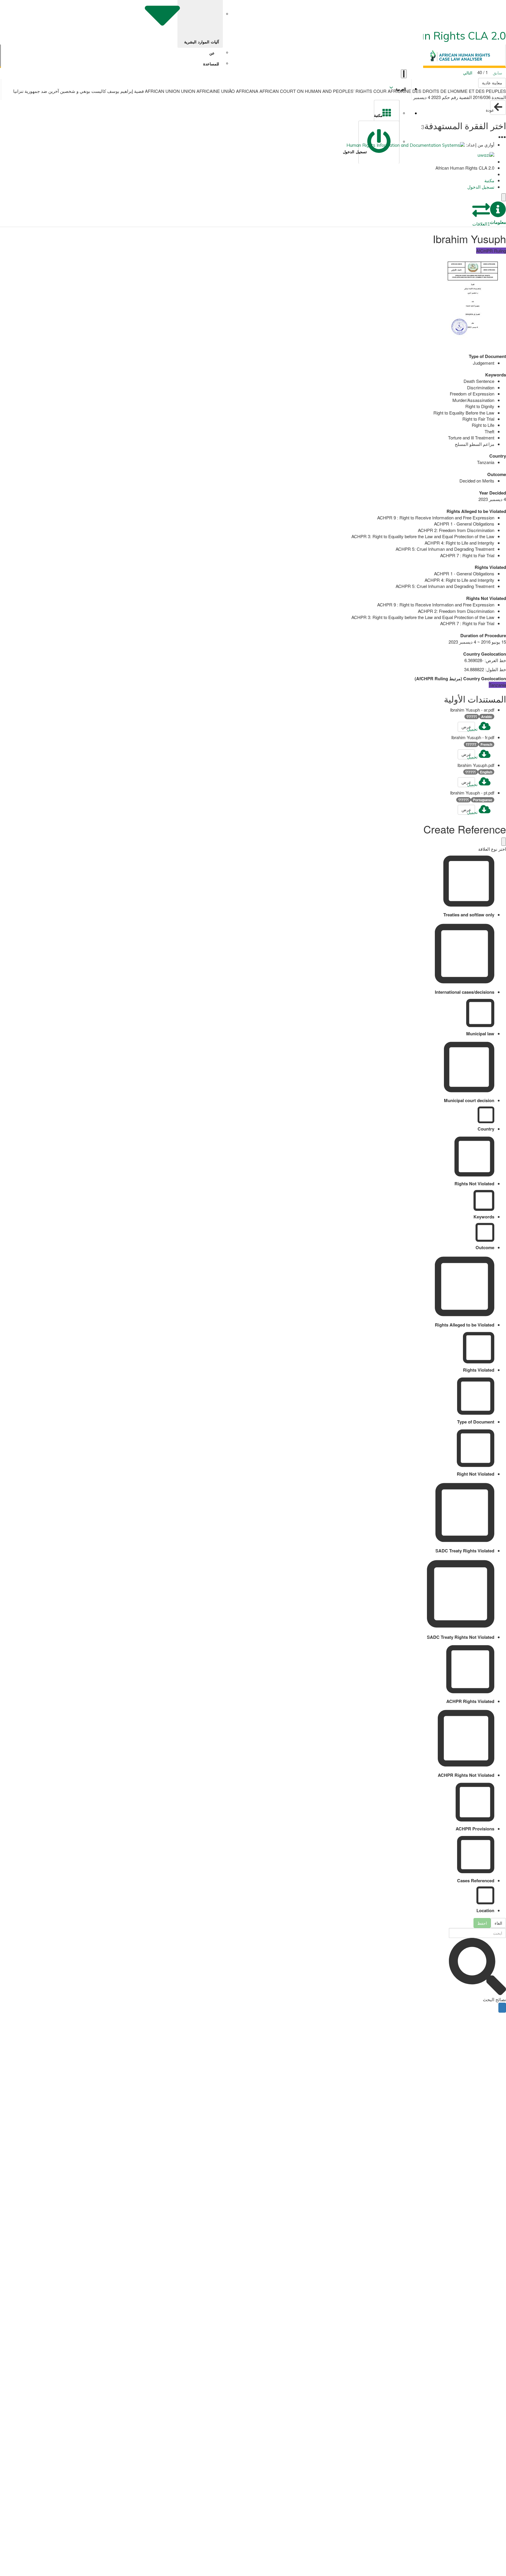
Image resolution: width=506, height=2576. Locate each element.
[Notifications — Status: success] (404, 74)
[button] (498, 213)
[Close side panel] (504, 197)
